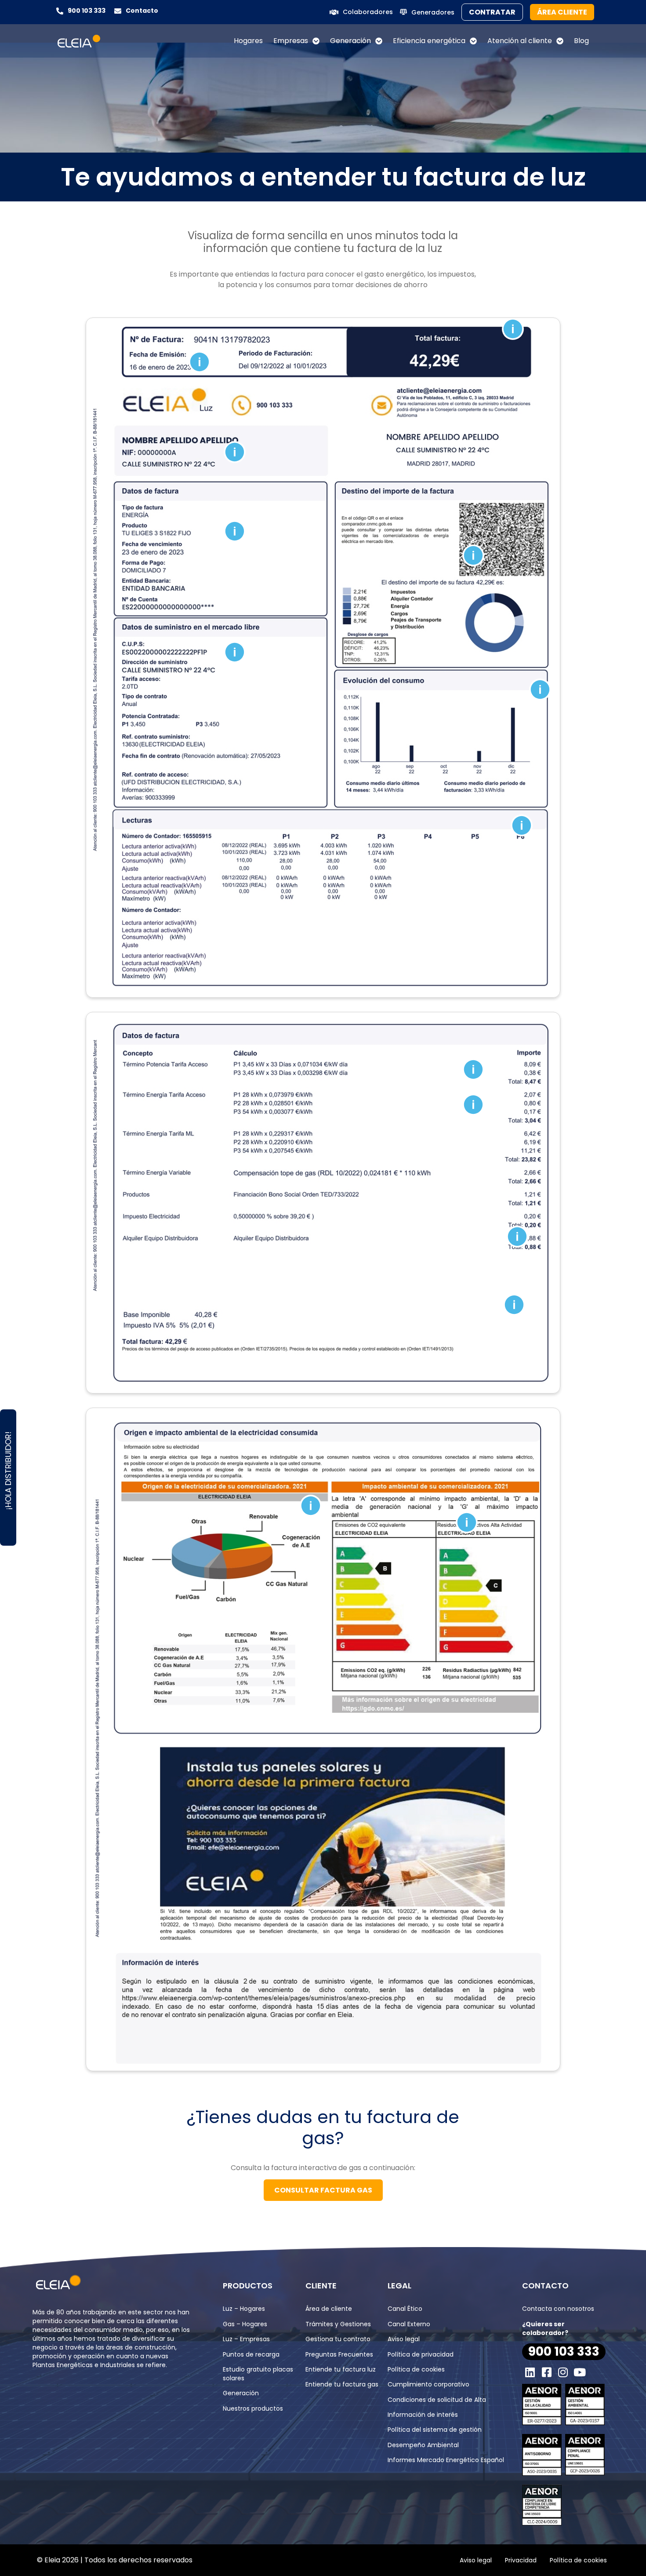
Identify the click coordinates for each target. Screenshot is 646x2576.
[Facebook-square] (547, 2372)
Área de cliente (329, 2309)
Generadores (433, 12)
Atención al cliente (520, 41)
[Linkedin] (530, 2372)
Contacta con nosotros (558, 2309)
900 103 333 (87, 11)
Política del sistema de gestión (435, 2430)
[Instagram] (563, 2372)
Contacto (142, 11)
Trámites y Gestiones (338, 2324)
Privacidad (521, 2560)
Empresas (291, 41)
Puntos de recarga (251, 2354)
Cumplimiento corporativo (428, 2384)
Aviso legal (404, 2339)
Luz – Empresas (246, 2339)
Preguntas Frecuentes (339, 2354)
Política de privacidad (421, 2354)
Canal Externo (409, 2324)
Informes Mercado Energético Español (446, 2460)
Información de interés (423, 2415)
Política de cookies (416, 2369)
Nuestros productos (253, 2408)
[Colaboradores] (334, 12)
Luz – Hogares (244, 2309)
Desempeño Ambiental (423, 2445)
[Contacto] (118, 11)
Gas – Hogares (245, 2324)
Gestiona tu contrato (338, 2339)
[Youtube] (580, 2372)
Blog (581, 41)
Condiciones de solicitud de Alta (437, 2400)
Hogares (248, 41)
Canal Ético (405, 2309)
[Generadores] (403, 12)
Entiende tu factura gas (342, 2384)
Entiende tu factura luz (341, 2369)
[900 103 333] (60, 11)
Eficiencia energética (429, 41)
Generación (350, 41)
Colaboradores (368, 12)
